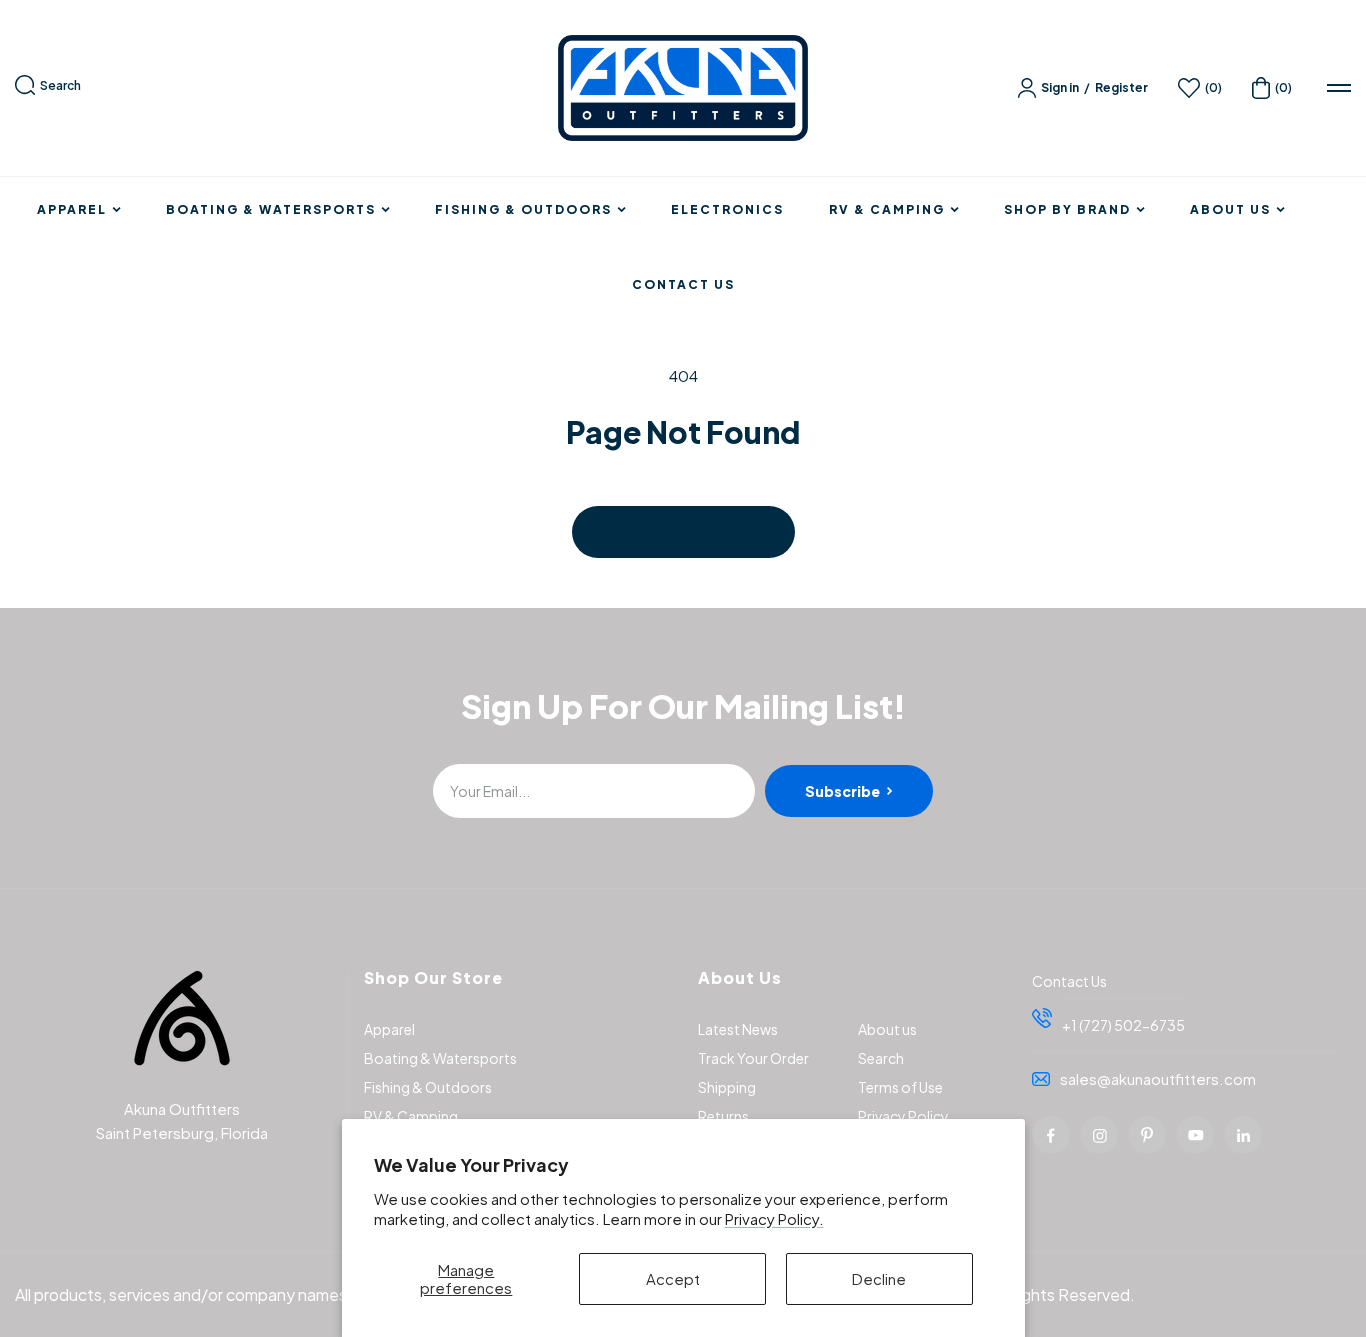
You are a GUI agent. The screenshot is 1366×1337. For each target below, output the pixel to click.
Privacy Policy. (774, 1218)
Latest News (738, 1029)
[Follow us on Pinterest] (1147, 1135)
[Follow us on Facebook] (1051, 1135)
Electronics (727, 210)
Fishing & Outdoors (523, 210)
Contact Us (683, 285)
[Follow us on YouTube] (1195, 1135)
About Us (1230, 210)
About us (887, 1029)
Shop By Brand (1067, 210)
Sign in (1060, 87)
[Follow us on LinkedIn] (1243, 1135)
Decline (879, 1278)
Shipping (727, 1087)
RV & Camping (887, 210)
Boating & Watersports (271, 210)
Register (1121, 87)
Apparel (72, 210)
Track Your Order (753, 1058)
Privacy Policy (903, 1116)
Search (60, 85)
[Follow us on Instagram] (1099, 1135)
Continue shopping (683, 532)
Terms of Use (900, 1087)
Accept (673, 1278)
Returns (723, 1116)
